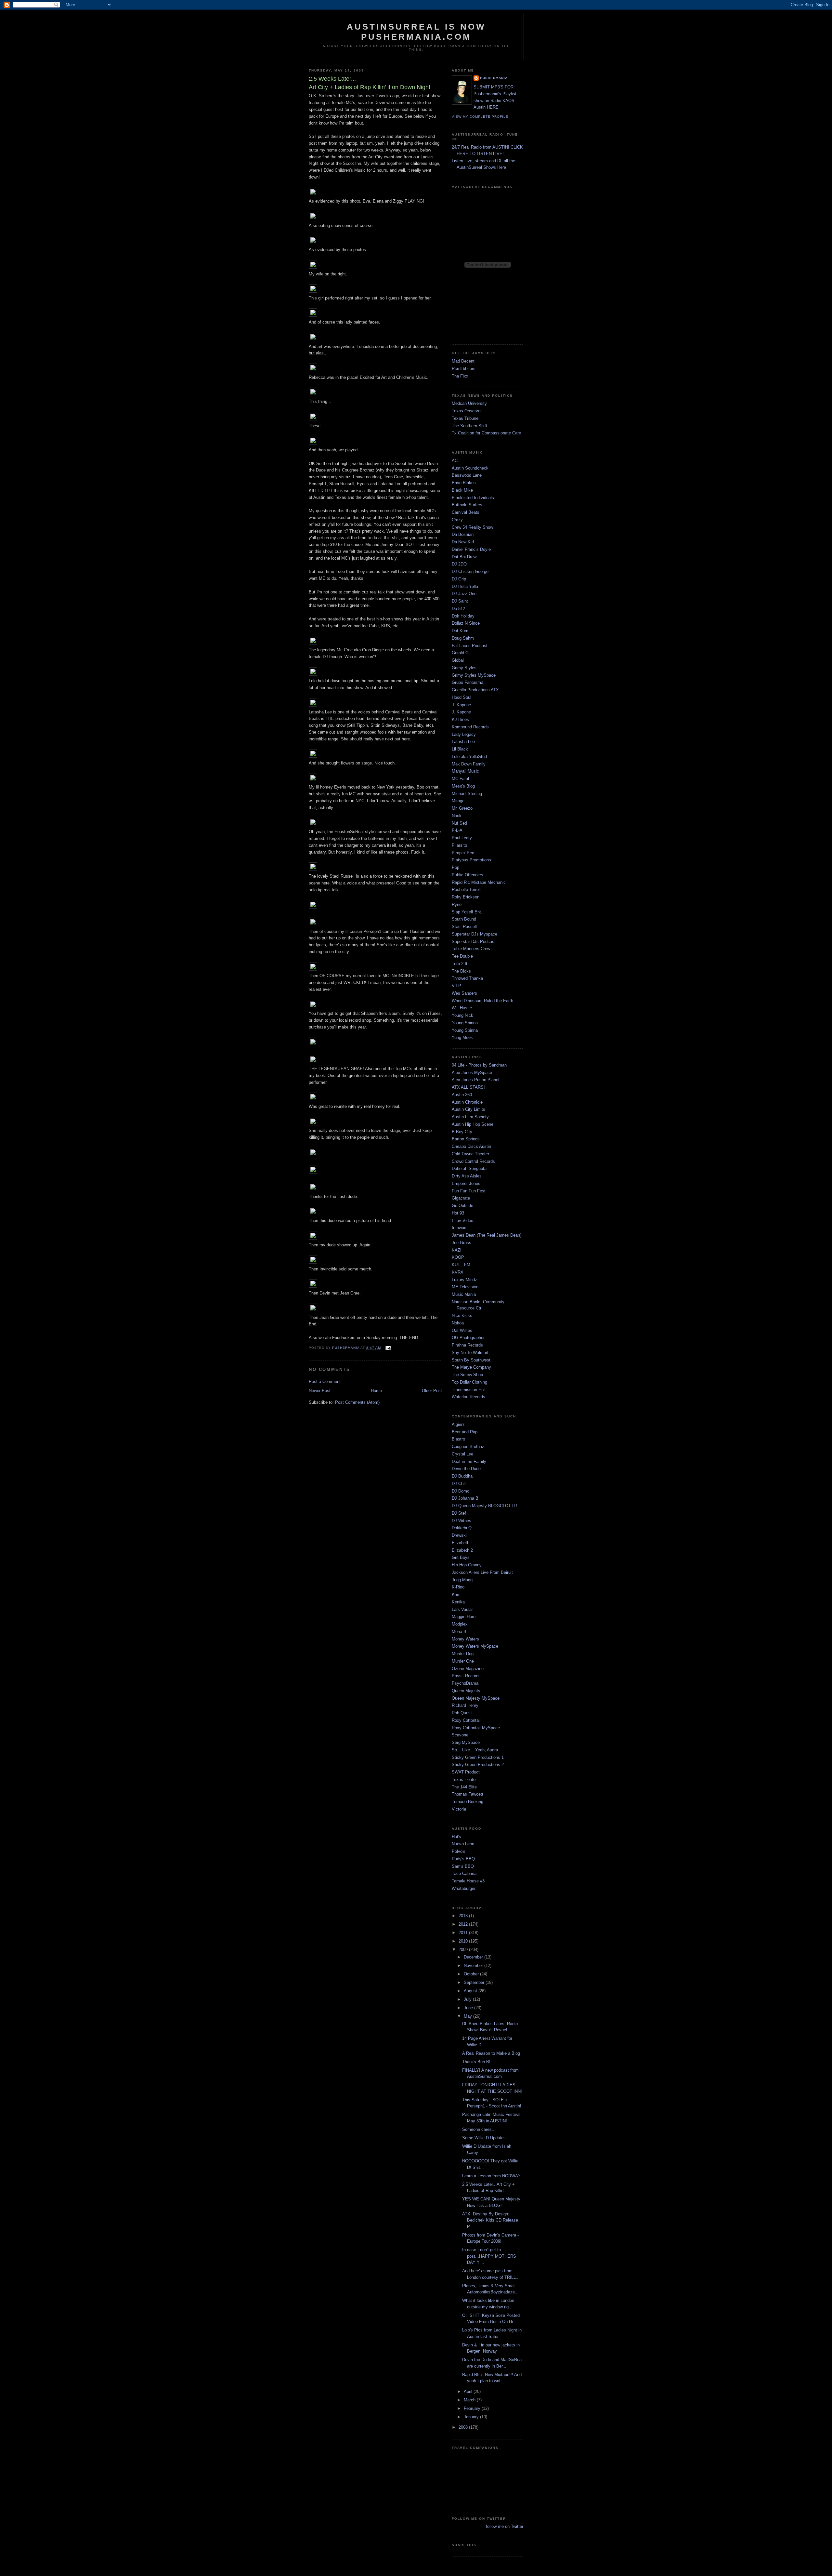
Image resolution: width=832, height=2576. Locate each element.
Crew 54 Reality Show (472, 527)
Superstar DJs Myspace (474, 934)
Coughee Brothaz (468, 1447)
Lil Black (460, 749)
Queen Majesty (466, 1691)
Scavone (460, 1735)
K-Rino (458, 1587)
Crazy (457, 520)
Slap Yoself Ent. (467, 912)
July (468, 1999)
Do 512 (458, 609)
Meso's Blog (463, 786)
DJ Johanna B (465, 1498)
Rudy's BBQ (463, 1859)
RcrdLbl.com (464, 369)
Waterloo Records (468, 1397)
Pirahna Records (467, 1345)
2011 (464, 1933)
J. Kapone (461, 705)
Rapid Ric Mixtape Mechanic (479, 882)
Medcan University (469, 403)
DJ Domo (461, 1491)
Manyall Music (465, 771)
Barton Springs (466, 1139)
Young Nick (462, 1015)
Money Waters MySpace (475, 1646)
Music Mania (464, 1294)
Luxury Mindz (464, 1280)
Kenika (458, 1602)
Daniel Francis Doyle (471, 549)
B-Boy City (462, 1132)
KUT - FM (461, 1265)
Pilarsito (459, 845)
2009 (464, 1950)
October (472, 1974)
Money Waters (465, 1639)
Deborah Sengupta (469, 1168)
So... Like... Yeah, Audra (475, 1750)
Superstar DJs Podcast (474, 942)
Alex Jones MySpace (472, 1073)
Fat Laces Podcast (470, 646)
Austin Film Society (470, 1117)
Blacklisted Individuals (473, 498)
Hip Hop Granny (467, 1565)
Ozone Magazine (468, 1669)
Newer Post (320, 1391)
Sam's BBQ (463, 1866)
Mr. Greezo (462, 808)
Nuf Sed (459, 823)
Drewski (459, 1535)
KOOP (458, 1257)
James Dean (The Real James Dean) (487, 1235)
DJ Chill (459, 1484)
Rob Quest (462, 1713)
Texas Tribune (465, 418)
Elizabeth (461, 1543)
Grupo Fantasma (468, 682)
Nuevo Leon (463, 1844)
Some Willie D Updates (484, 2138)
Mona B (459, 1632)
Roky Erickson (466, 897)
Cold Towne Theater (470, 1154)
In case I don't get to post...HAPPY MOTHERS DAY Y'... (489, 2256)
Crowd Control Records (473, 1161)
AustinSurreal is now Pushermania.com (416, 32)
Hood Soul (461, 697)
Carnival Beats (466, 512)
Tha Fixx (460, 376)
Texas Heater (464, 1779)
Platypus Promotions (471, 860)
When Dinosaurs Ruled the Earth (482, 1001)
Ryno (457, 904)
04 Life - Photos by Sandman (479, 1065)
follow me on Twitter (505, 2526)
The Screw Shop (467, 1375)
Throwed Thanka (467, 978)
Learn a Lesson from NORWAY (491, 2176)
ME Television (465, 1287)
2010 (464, 1941)
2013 (464, 1916)
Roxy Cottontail (466, 1720)
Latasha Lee (463, 742)
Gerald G (460, 653)
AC (455, 461)
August (471, 1991)
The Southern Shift (469, 426)
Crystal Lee (462, 1454)
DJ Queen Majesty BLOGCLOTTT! (485, 1506)
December (474, 1957)
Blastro (458, 1439)
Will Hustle (462, 1008)
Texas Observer (467, 411)
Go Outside (462, 1206)
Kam (456, 1594)
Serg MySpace (466, 1742)
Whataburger (464, 1888)
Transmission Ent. (469, 1390)
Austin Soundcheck (470, 468)
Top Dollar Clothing (469, 1382)
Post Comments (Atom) (357, 1402)
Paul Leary (462, 838)
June (469, 2008)
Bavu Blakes (464, 483)
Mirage (458, 801)
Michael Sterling (467, 794)
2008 (464, 2427)
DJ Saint (460, 601)
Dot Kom (460, 631)
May (468, 2016)
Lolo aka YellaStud (469, 757)
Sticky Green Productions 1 (478, 1757)
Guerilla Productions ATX (475, 690)
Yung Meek (462, 1037)
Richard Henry (465, 1705)
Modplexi (460, 1624)
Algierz (458, 1424)
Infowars (460, 1228)
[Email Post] (388, 1348)
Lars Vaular (462, 1609)
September (475, 1982)
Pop (455, 867)
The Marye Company (471, 1367)
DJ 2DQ (459, 564)
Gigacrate (461, 1198)
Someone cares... (479, 2129)
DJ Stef (459, 1513)
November (474, 1965)
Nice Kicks (462, 1315)
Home (376, 1391)
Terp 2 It (460, 964)
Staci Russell (464, 927)
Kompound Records (470, 727)
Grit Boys (461, 1557)
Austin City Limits (468, 1109)
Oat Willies (462, 1330)
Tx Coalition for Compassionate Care (486, 433)
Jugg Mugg (462, 1580)
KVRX (458, 1272)
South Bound (464, 919)
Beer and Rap (465, 1432)
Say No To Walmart (470, 1353)
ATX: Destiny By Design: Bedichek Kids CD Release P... (490, 2220)
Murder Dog (463, 1654)
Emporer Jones (466, 1183)
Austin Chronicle (467, 1102)
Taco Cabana (464, 1873)
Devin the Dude (466, 1469)
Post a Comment (325, 1381)
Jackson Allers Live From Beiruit (482, 1572)
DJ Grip (459, 579)
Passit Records (466, 1676)
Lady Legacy (464, 734)
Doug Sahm (463, 638)
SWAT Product (466, 1772)
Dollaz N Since (466, 623)
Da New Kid (463, 542)
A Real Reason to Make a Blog (491, 2053)
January (472, 2417)
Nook (457, 816)
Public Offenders (468, 875)
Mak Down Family (469, 764)
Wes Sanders (464, 993)
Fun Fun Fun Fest (469, 1191)
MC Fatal (460, 779)
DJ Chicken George (470, 571)
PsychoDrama (465, 1683)
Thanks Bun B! (476, 2062)
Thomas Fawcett (468, 1794)
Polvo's (459, 1851)
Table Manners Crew (471, 949)
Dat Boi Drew (464, 557)
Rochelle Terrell (466, 890)
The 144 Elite (464, 1787)
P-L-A (457, 830)
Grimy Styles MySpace (474, 675)
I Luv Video (462, 1221)
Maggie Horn (464, 1617)
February (473, 2408)
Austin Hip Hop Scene (473, 1124)
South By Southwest (471, 1360)
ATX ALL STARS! (468, 1087)
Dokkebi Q (462, 1528)
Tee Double (462, 956)
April (469, 2391)
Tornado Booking (468, 1802)
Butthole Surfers (467, 505)
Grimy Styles (464, 668)
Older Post (432, 1391)
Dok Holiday (463, 616)
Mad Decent (463, 361)
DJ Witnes (461, 1521)
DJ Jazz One (464, 594)
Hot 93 (458, 1213)
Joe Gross (461, 1243)
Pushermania (494, 78)
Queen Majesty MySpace (476, 1698)
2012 (464, 1924)
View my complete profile (480, 117)
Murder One (463, 1661)
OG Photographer (468, 1338)
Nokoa (458, 1323)
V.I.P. (457, 986)
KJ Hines (460, 719)
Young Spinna (465, 1023)
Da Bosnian (463, 534)
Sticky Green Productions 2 (478, 1765)
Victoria (459, 1809)
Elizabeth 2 (462, 1550)
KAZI (457, 1250)
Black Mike (462, 490)
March (470, 2400)
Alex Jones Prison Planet (476, 1080)
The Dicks (461, 971)
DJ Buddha (462, 1476)
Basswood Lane (467, 475)
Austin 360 (462, 1095)
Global (458, 660)
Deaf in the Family (469, 1461)
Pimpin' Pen (463, 853)
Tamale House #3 (468, 1881)
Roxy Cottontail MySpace (476, 1728)
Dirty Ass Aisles (467, 1176)
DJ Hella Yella (465, 586)
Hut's (456, 1837)
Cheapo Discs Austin (471, 1146)
